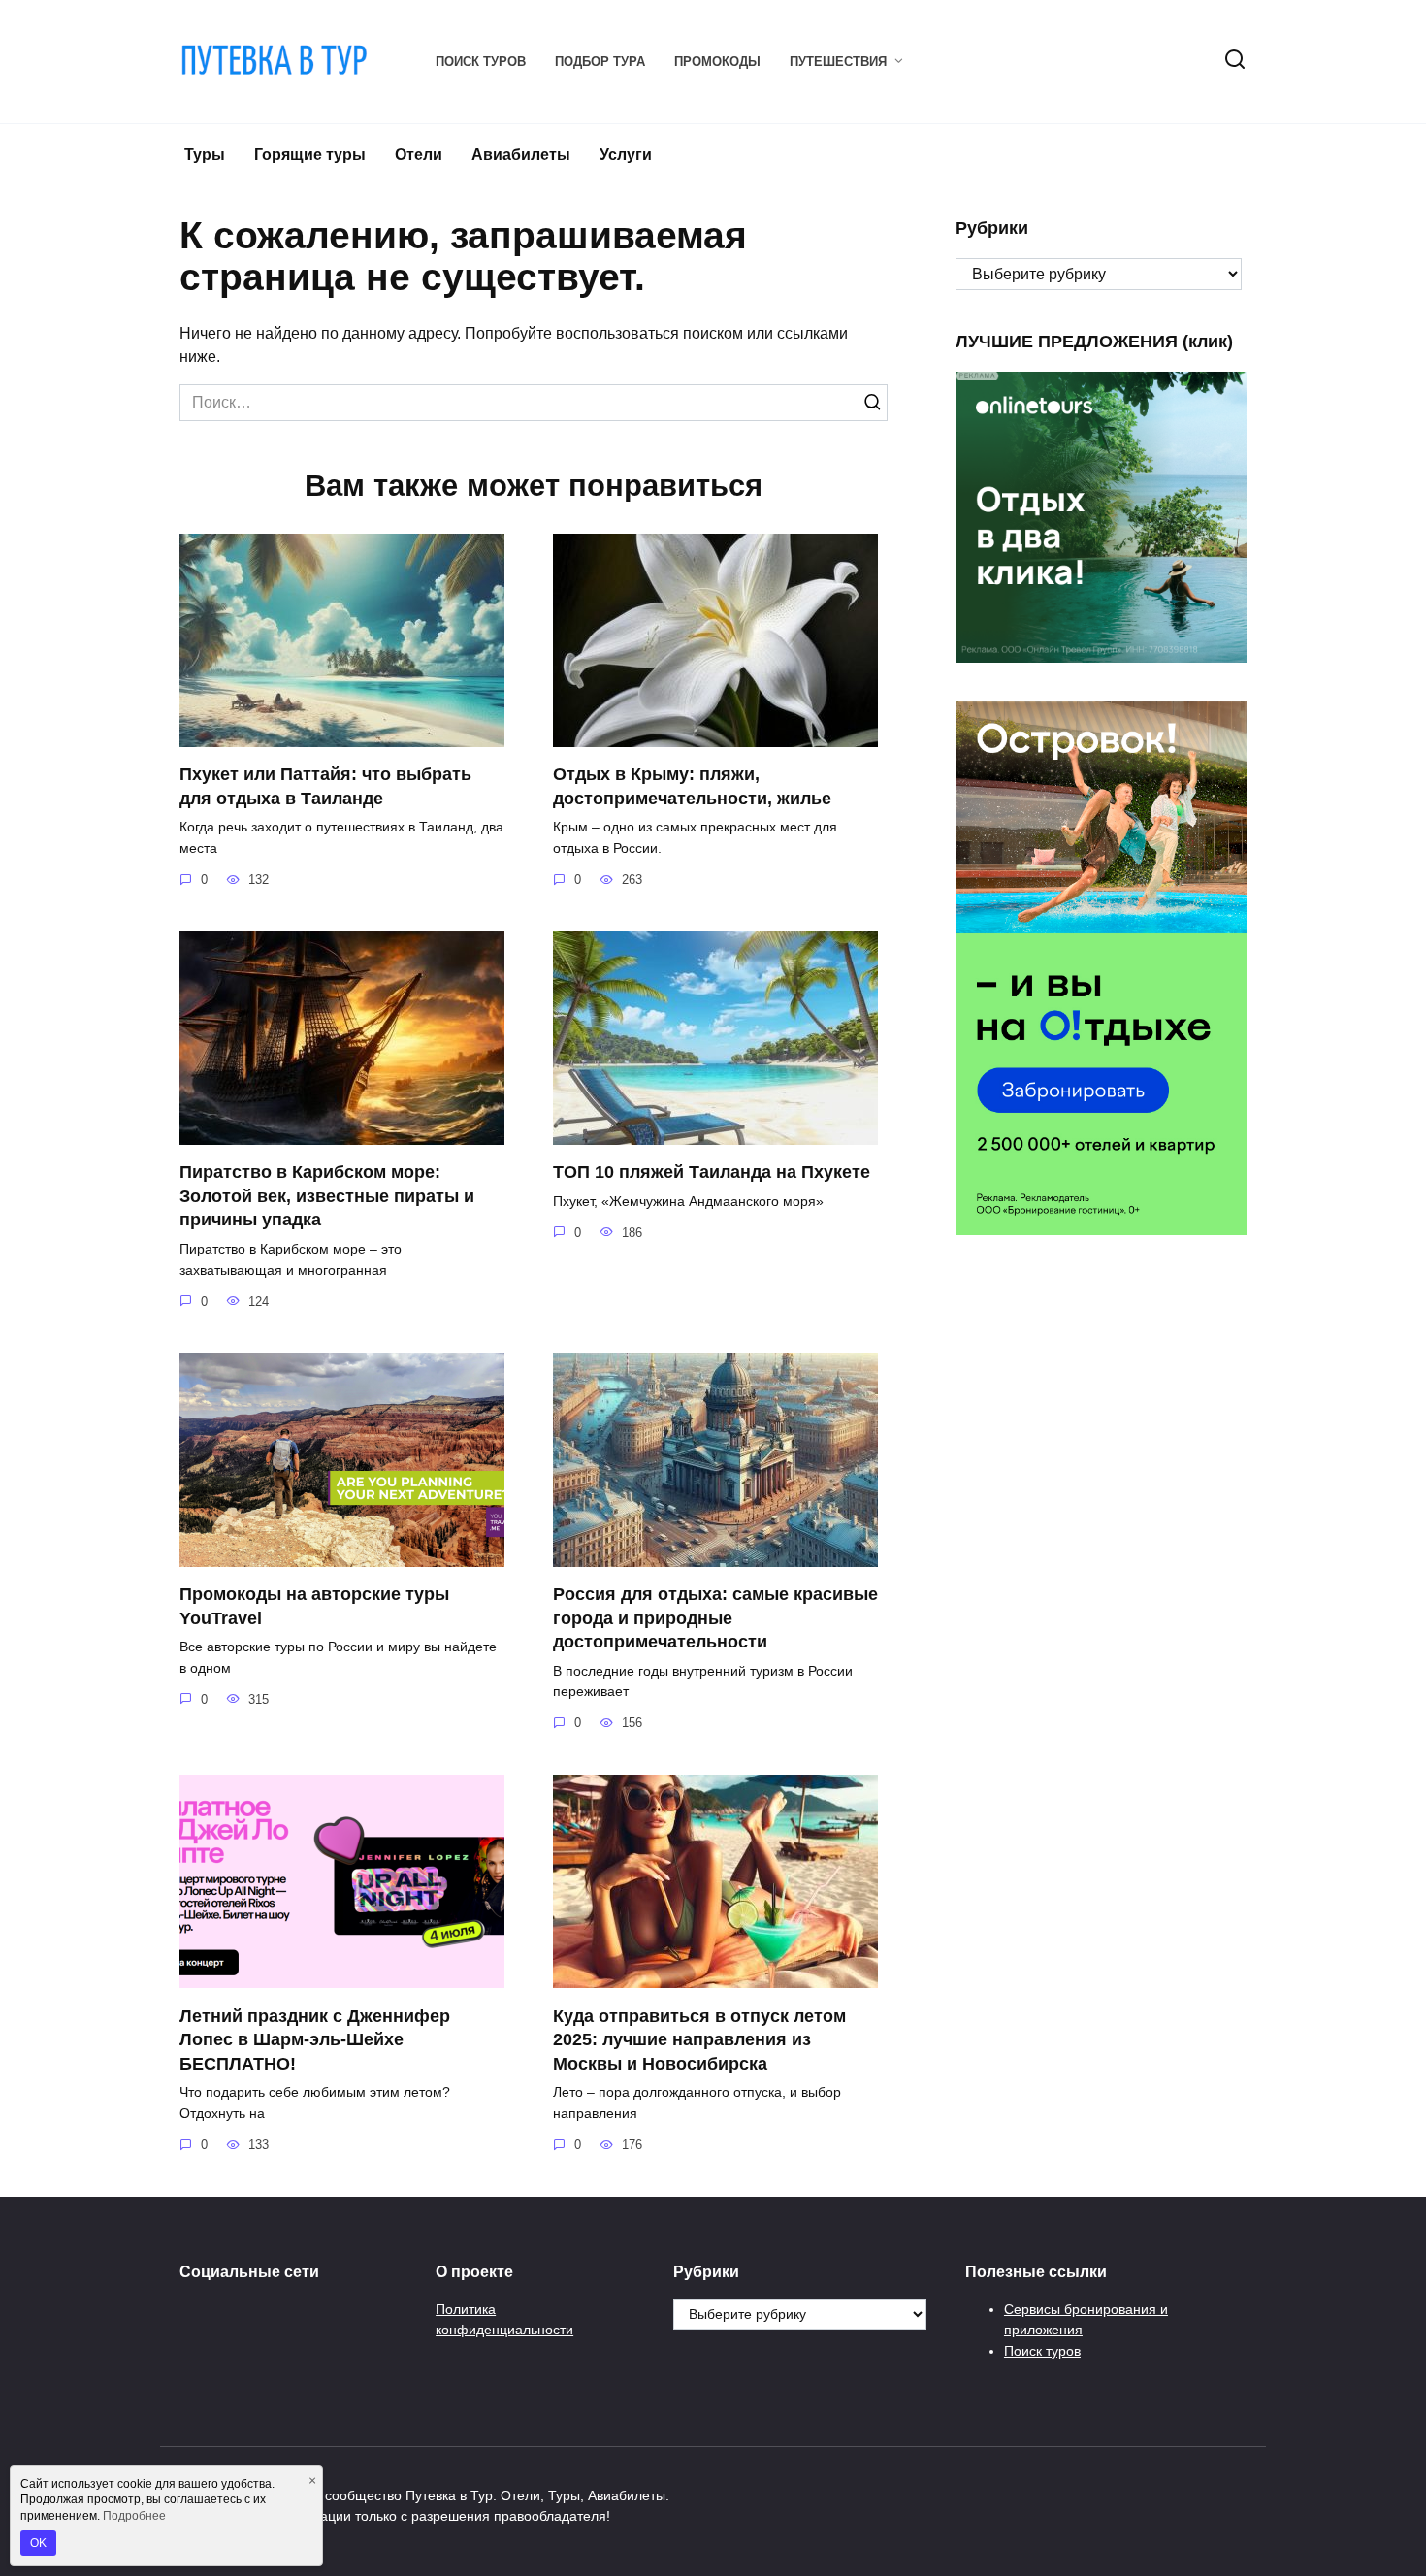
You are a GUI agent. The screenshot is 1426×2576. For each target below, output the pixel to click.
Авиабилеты (521, 155)
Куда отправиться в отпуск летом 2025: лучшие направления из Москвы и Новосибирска (699, 2039)
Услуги (626, 155)
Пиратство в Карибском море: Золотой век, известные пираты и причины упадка (327, 1196)
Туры (205, 155)
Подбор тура (600, 62)
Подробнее (134, 2516)
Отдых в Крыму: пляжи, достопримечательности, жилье (692, 786)
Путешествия (838, 62)
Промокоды (717, 62)
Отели (419, 155)
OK (38, 2543)
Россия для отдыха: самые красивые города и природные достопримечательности (715, 1618)
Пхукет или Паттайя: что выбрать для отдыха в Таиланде (325, 786)
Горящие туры (310, 155)
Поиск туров (481, 62)
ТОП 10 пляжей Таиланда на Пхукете (712, 1172)
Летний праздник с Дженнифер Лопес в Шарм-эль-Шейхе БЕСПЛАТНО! (315, 2039)
